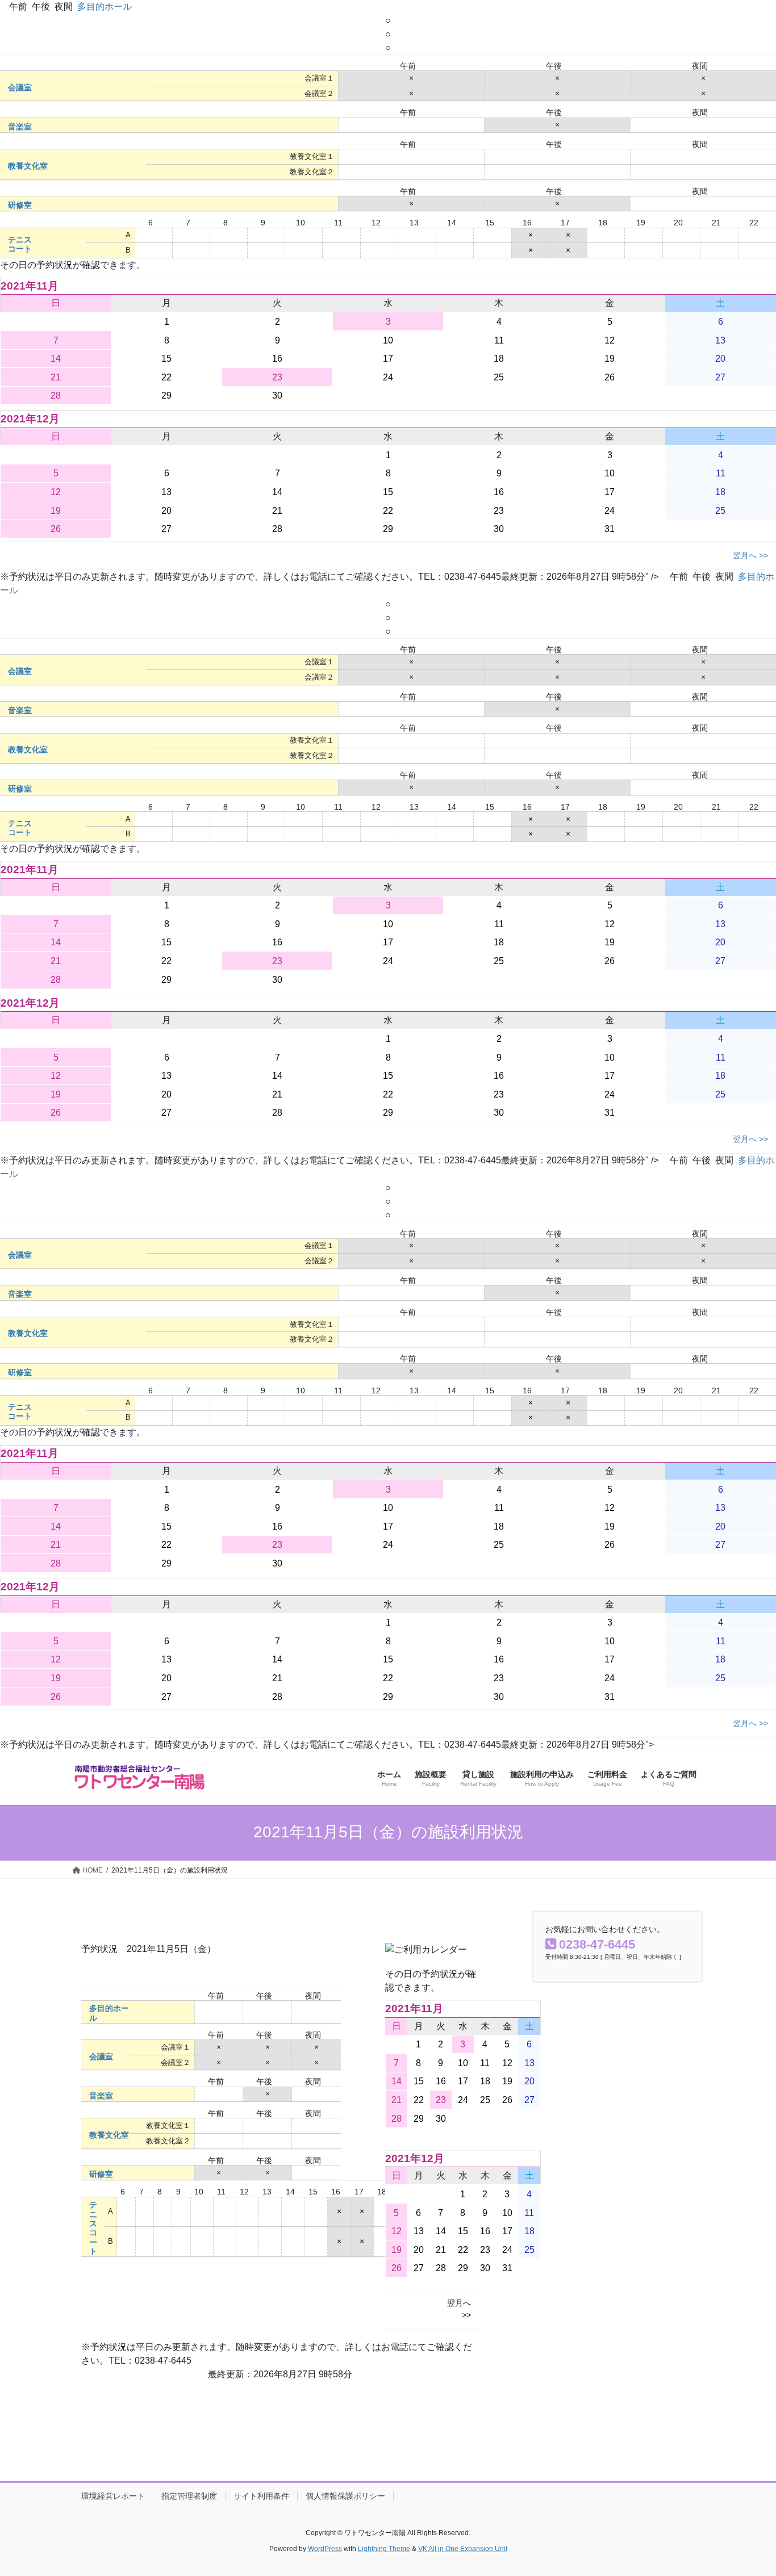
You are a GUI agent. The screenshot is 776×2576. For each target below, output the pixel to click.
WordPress (325, 2549)
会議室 (20, 88)
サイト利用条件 (261, 2496)
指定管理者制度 (189, 2496)
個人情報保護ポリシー (345, 2496)
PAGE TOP (747, 2489)
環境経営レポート (113, 2496)
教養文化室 (28, 166)
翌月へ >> (750, 555)
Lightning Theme (384, 2549)
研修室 (20, 205)
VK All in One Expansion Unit (463, 2549)
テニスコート (20, 244)
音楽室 (20, 127)
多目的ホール (105, 7)
